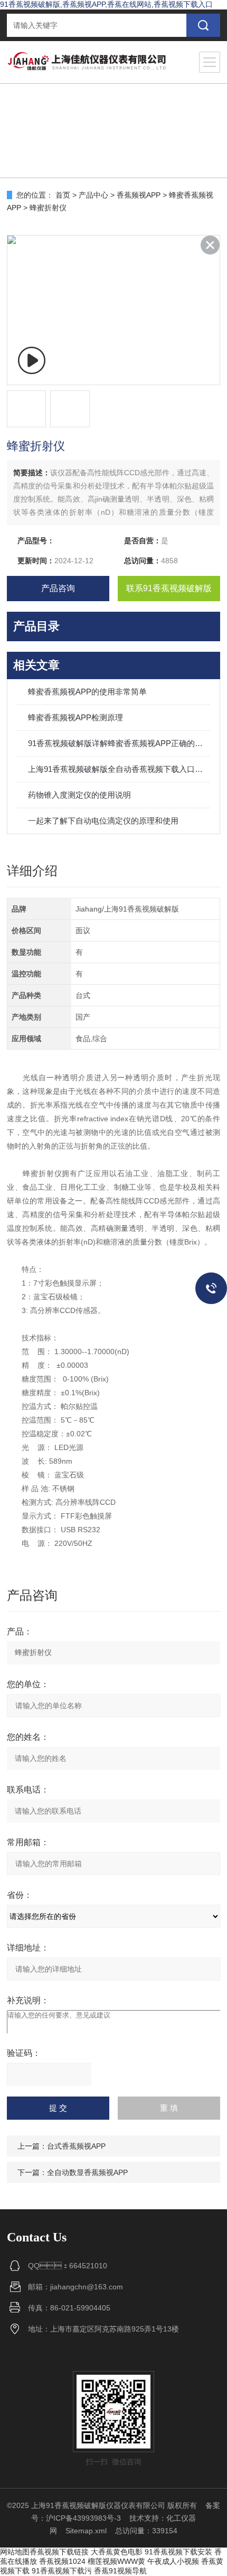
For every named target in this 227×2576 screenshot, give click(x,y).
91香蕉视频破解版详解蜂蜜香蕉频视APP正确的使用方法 (119, 743)
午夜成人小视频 (173, 2561)
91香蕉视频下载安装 (178, 2552)
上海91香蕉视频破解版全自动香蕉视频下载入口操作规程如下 (119, 769)
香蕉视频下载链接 (59, 2552)
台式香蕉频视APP (76, 2146)
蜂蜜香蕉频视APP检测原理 (75, 717)
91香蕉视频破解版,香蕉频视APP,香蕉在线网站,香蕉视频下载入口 (106, 4)
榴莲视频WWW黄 (116, 2561)
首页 (63, 195)
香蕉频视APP (139, 195)
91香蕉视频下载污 (62, 2571)
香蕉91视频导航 (120, 2571)
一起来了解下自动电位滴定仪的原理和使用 (103, 821)
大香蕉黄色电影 (117, 2552)
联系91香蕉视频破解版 (169, 588)
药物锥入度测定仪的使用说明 (79, 795)
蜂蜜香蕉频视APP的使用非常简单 (87, 692)
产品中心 (93, 195)
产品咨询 (58, 588)
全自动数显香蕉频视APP (87, 2172)
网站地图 (15, 2552)
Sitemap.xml (86, 2531)
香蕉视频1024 (62, 2561)
